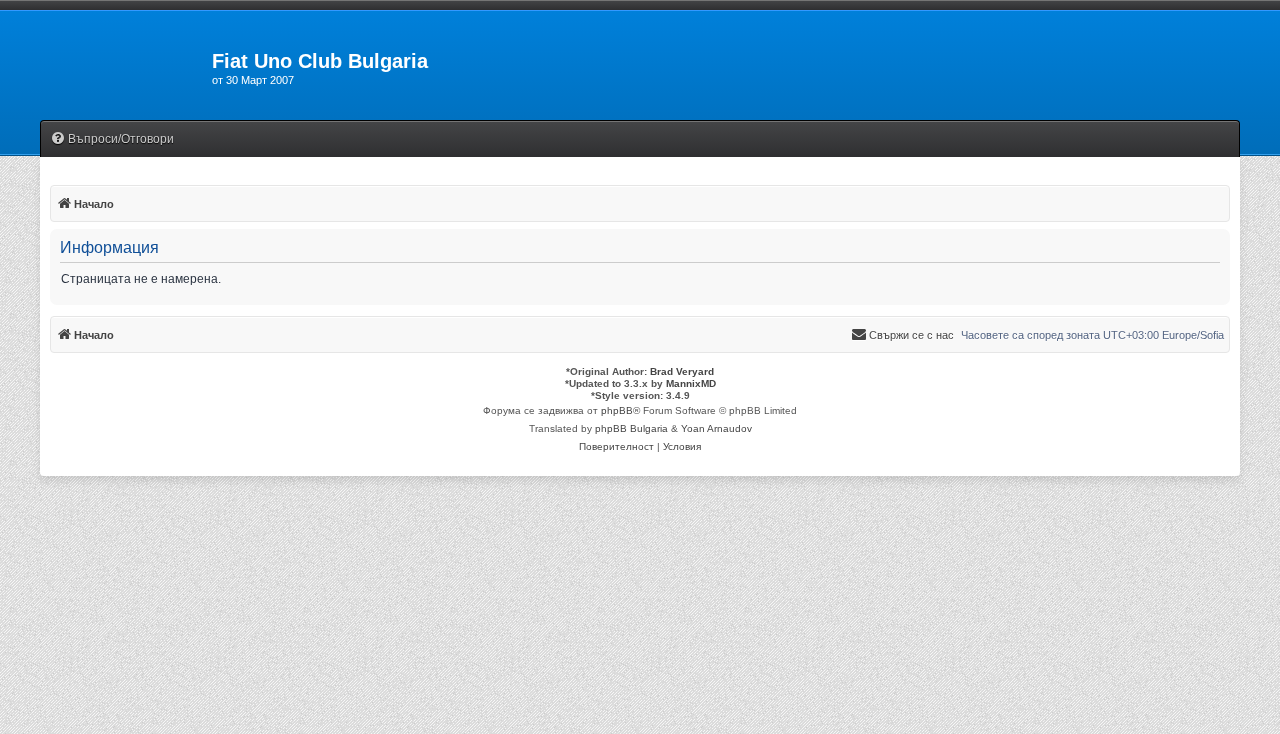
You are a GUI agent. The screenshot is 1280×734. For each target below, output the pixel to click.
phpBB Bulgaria (631, 428)
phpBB (617, 410)
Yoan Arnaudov (716, 428)
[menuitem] (112, 139)
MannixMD (691, 383)
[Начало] (126, 67)
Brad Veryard (682, 371)
